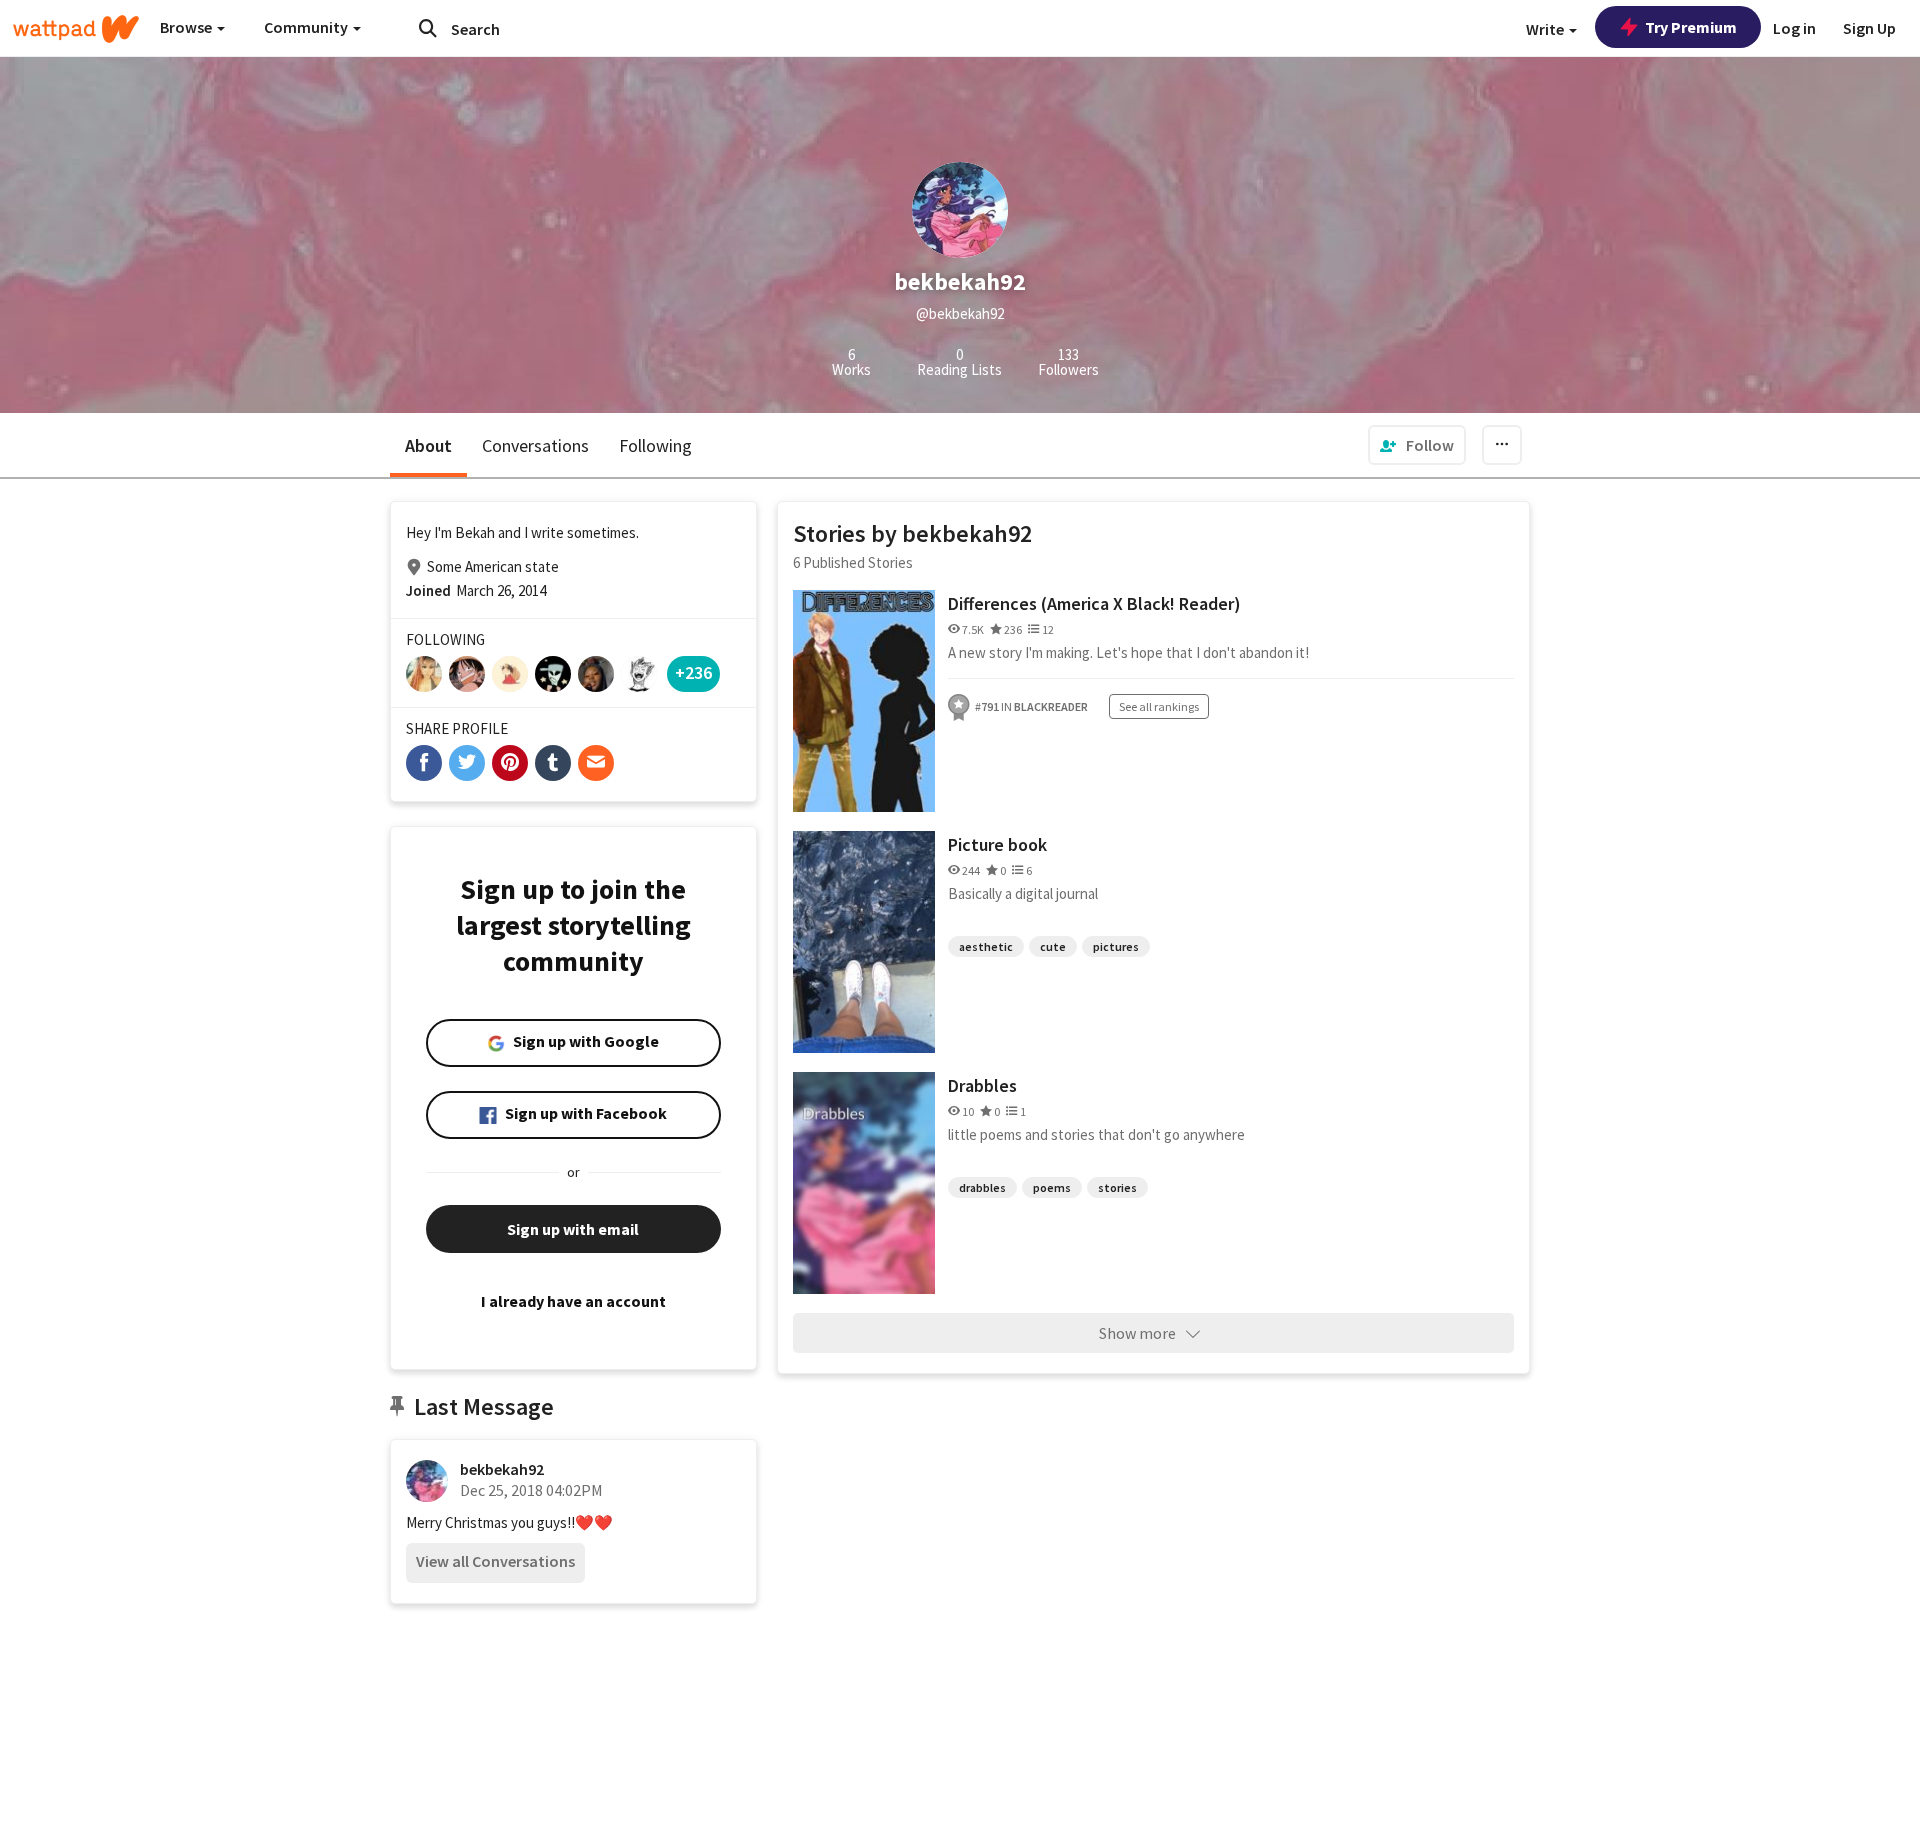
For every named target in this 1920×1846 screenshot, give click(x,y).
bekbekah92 (502, 1469)
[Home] (76, 29)
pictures (1116, 946)
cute (1053, 946)
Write (1546, 29)
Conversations (535, 445)
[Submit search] (428, 28)
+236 (693, 672)
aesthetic (986, 946)
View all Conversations (495, 1561)
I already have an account (573, 1301)
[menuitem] (1417, 445)
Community (307, 27)
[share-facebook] (424, 763)
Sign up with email (573, 1229)
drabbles (982, 1187)
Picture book (997, 844)
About (428, 445)
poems (1052, 1187)
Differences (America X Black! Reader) (1094, 603)
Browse (187, 27)
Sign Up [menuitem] (1869, 28)
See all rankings (1159, 706)
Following (655, 445)
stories (1117, 1187)
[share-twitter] (467, 763)
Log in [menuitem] (1794, 28)
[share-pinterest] (510, 763)
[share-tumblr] (553, 763)
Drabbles (982, 1085)
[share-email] (596, 763)
